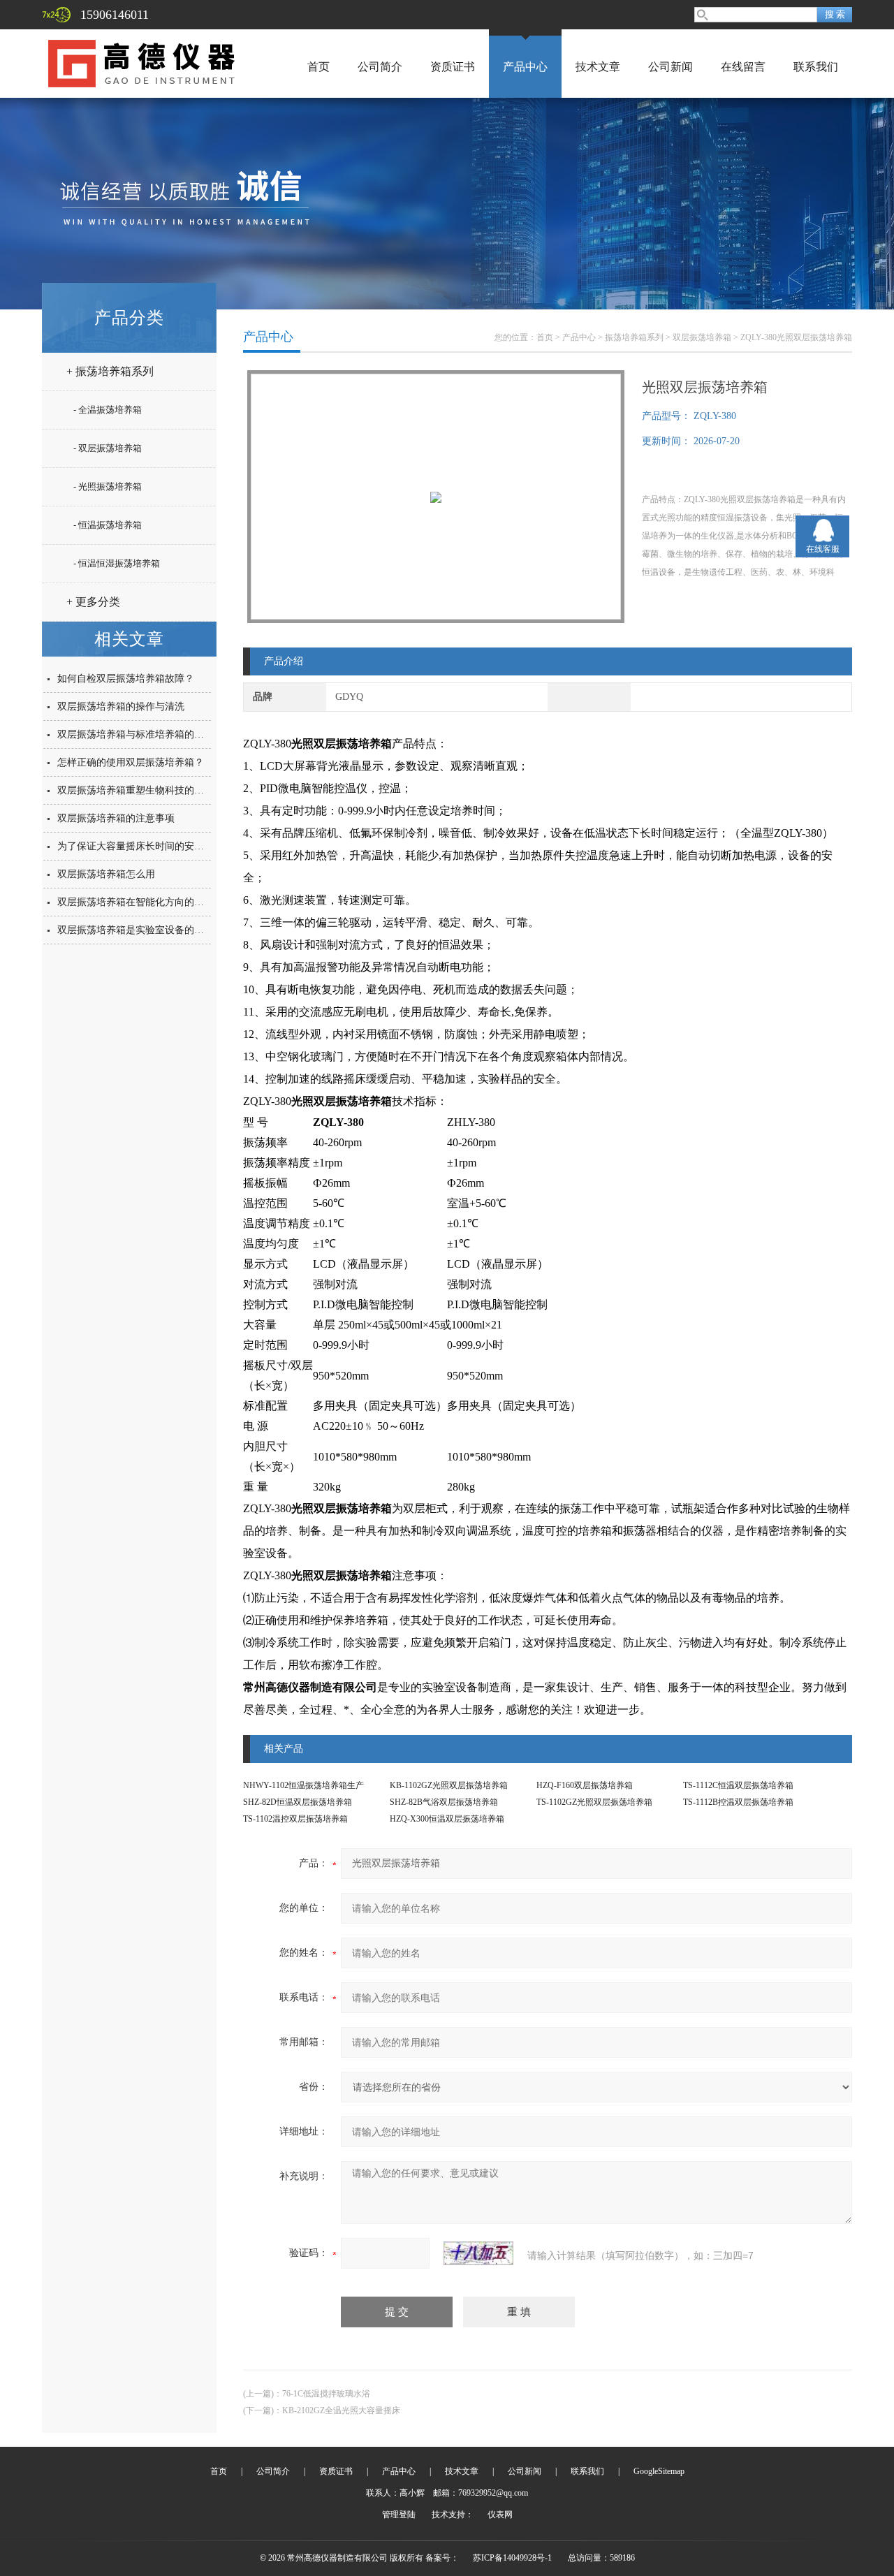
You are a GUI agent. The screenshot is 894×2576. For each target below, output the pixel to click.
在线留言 (743, 67)
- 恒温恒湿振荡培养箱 (117, 563)
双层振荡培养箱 (702, 337)
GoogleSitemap (659, 2471)
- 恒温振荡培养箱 (108, 525)
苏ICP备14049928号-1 (512, 2558)
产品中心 (525, 67)
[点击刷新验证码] (478, 2253)
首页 (318, 67)
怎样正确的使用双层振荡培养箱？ (131, 762)
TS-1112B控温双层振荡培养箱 (738, 1802)
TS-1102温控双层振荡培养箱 (295, 1819)
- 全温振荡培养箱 (108, 410)
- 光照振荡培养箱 (108, 486)
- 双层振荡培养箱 (108, 448)
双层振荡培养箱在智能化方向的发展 (135, 902)
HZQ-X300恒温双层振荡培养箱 (447, 1819)
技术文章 (598, 67)
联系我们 (816, 67)
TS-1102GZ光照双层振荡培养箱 (594, 1802)
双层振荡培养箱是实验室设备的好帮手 (140, 930)
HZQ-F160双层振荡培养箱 (585, 1785)
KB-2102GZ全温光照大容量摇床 (341, 2410)
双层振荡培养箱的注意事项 (116, 818)
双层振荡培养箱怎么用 (106, 874)
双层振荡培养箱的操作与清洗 (121, 707)
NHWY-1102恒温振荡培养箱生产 (303, 1785)
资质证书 (453, 67)
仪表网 (500, 2515)
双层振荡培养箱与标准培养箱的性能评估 (145, 734)
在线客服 (823, 549)
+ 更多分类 (93, 602)
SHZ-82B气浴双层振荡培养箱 (444, 1802)
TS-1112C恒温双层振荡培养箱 (738, 1785)
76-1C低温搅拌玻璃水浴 (326, 2394)
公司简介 (380, 67)
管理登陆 (399, 2515)
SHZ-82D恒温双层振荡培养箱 (298, 1802)
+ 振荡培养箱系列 (110, 371)
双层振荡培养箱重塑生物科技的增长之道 (145, 790)
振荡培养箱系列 (634, 337)
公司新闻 (670, 67)
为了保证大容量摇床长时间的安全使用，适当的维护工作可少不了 (199, 846)
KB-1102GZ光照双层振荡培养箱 (449, 1785)
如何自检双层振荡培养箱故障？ (126, 679)
